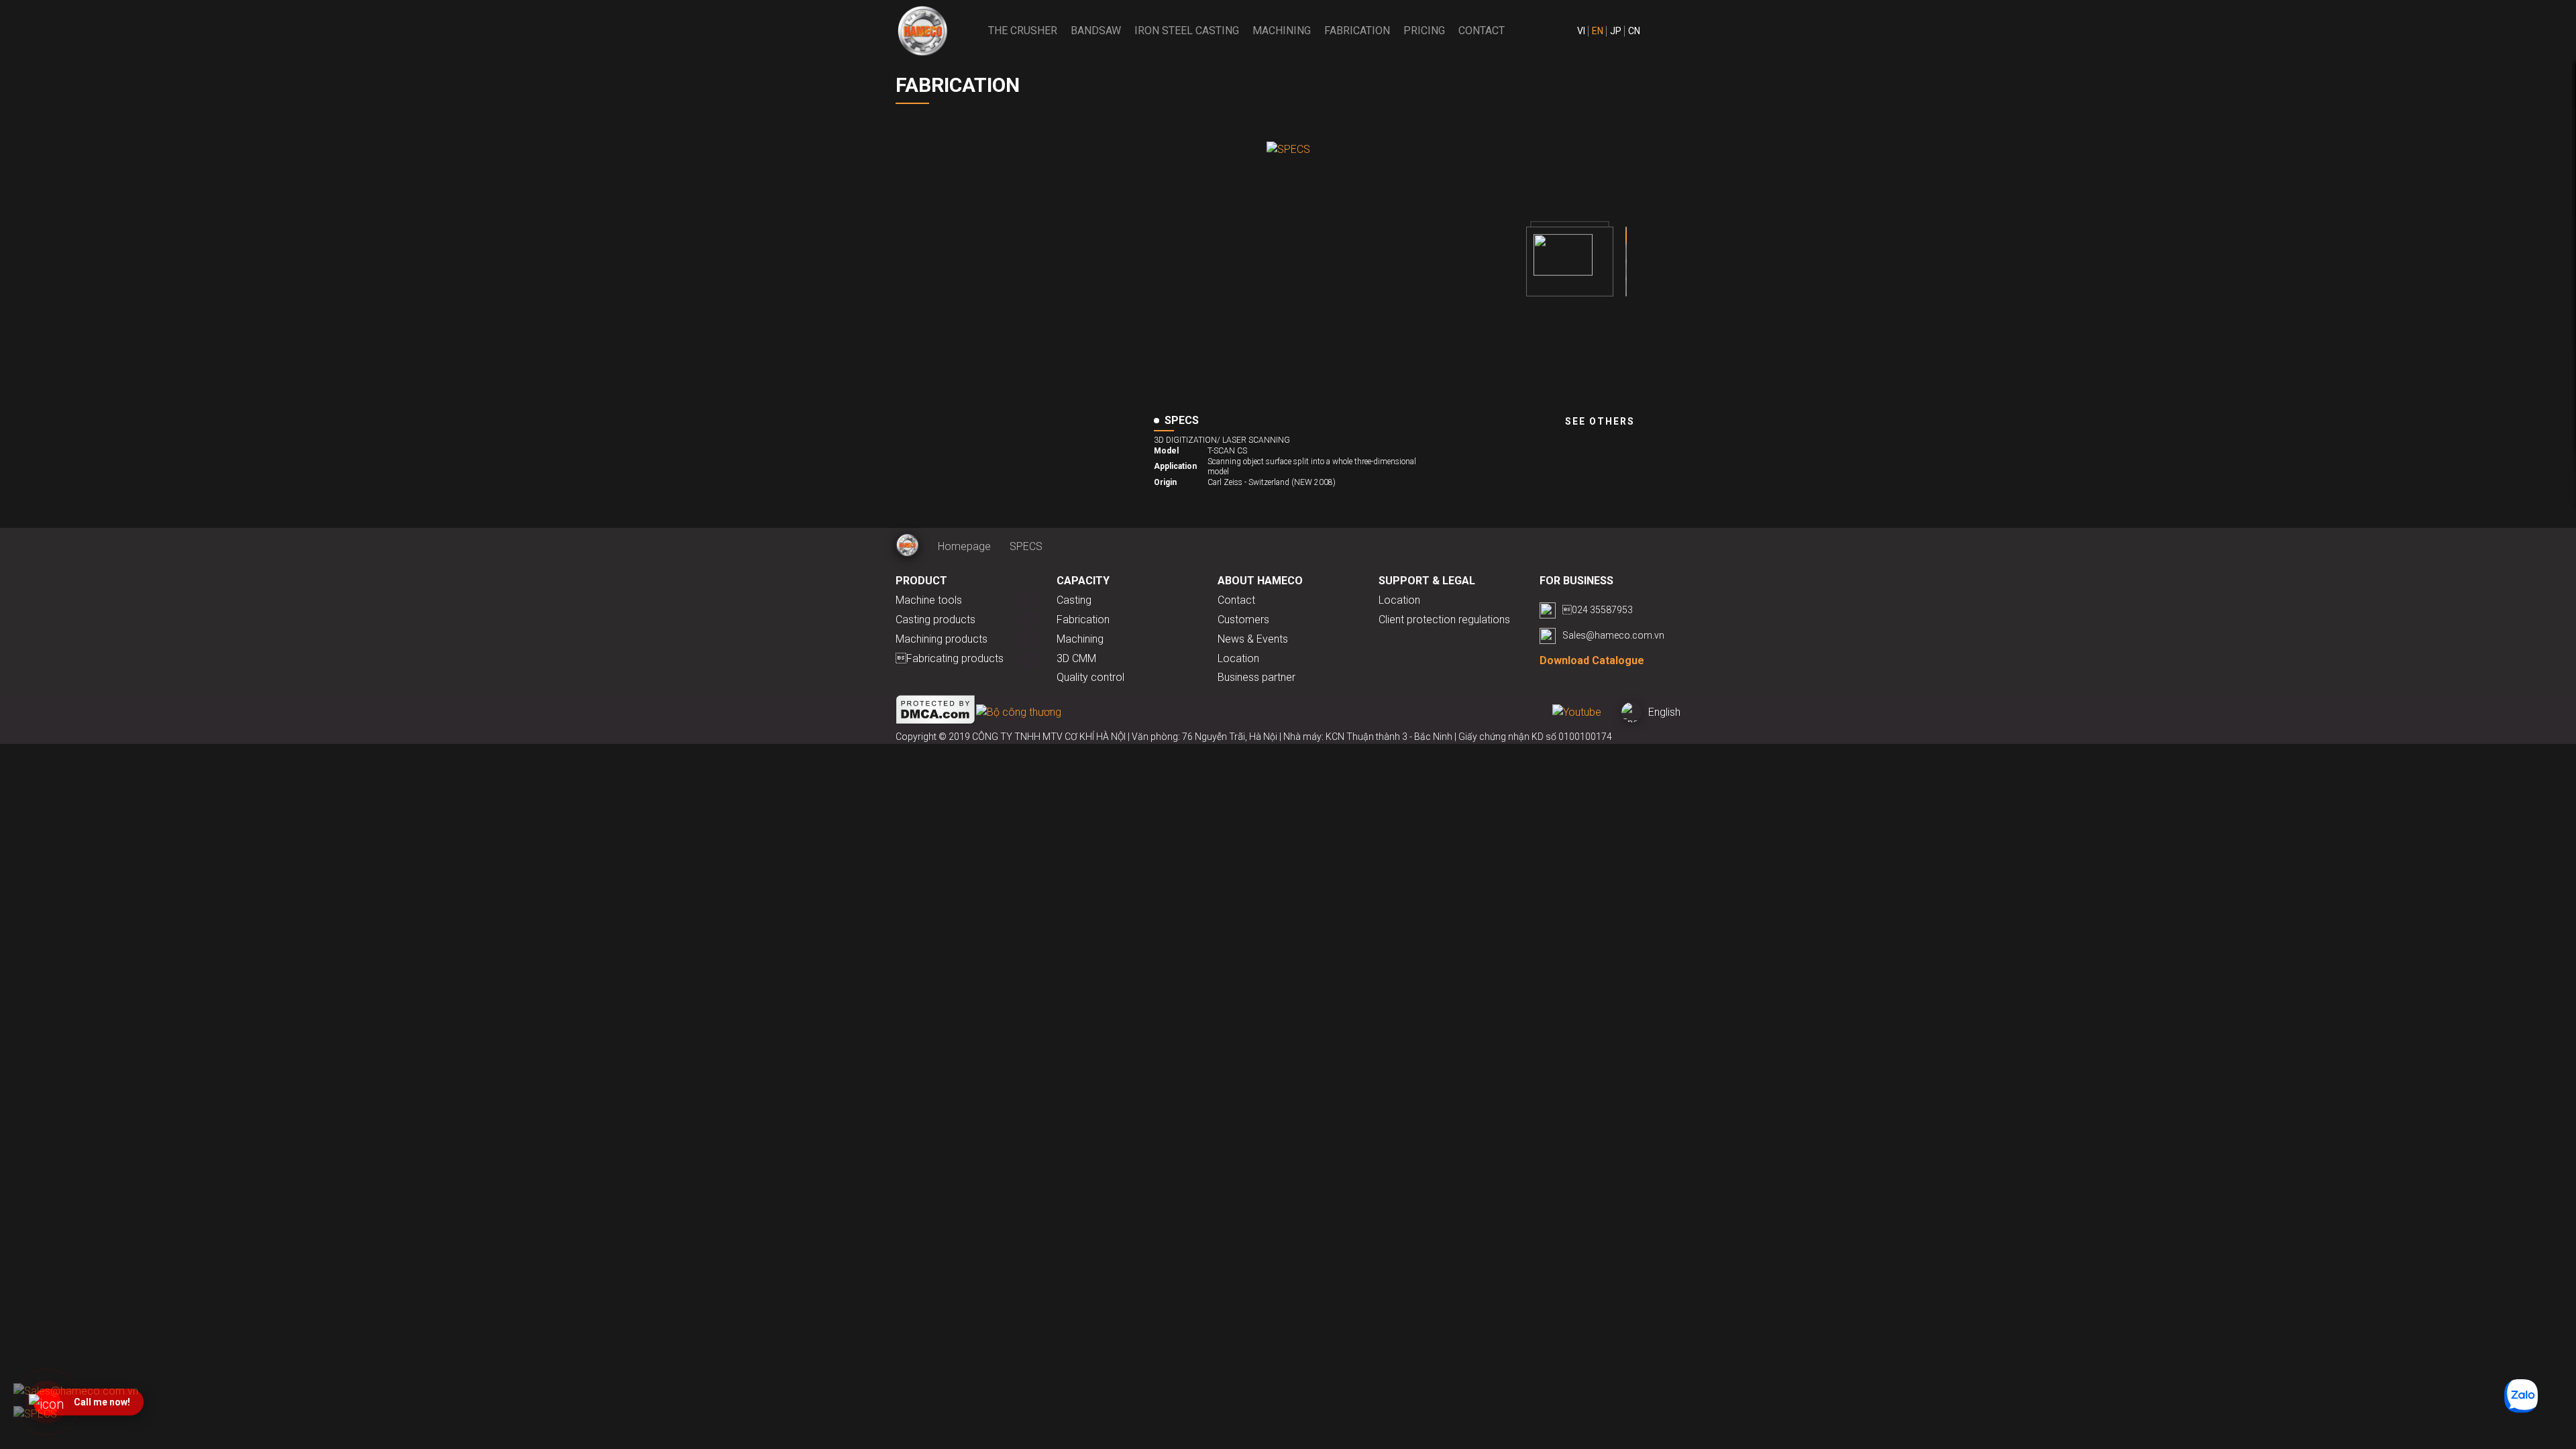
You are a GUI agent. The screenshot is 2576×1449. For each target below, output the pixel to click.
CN (1634, 31)
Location (1238, 658)
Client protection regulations (1444, 620)
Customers (1243, 620)
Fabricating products (950, 658)
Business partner (1256, 677)
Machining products (942, 639)
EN (1598, 31)
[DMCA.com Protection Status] (936, 712)
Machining (1282, 31)
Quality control (1090, 677)
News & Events (1253, 639)
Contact (1236, 600)
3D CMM (1076, 658)
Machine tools (929, 600)
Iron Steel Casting (1187, 31)
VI (1581, 31)
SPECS (1026, 546)
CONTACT (1482, 31)
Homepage (964, 546)
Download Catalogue (1592, 660)
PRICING (1424, 31)
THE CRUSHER (1023, 31)
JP (1616, 31)
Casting (1074, 600)
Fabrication (1357, 31)
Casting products (935, 620)
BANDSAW (1096, 31)
